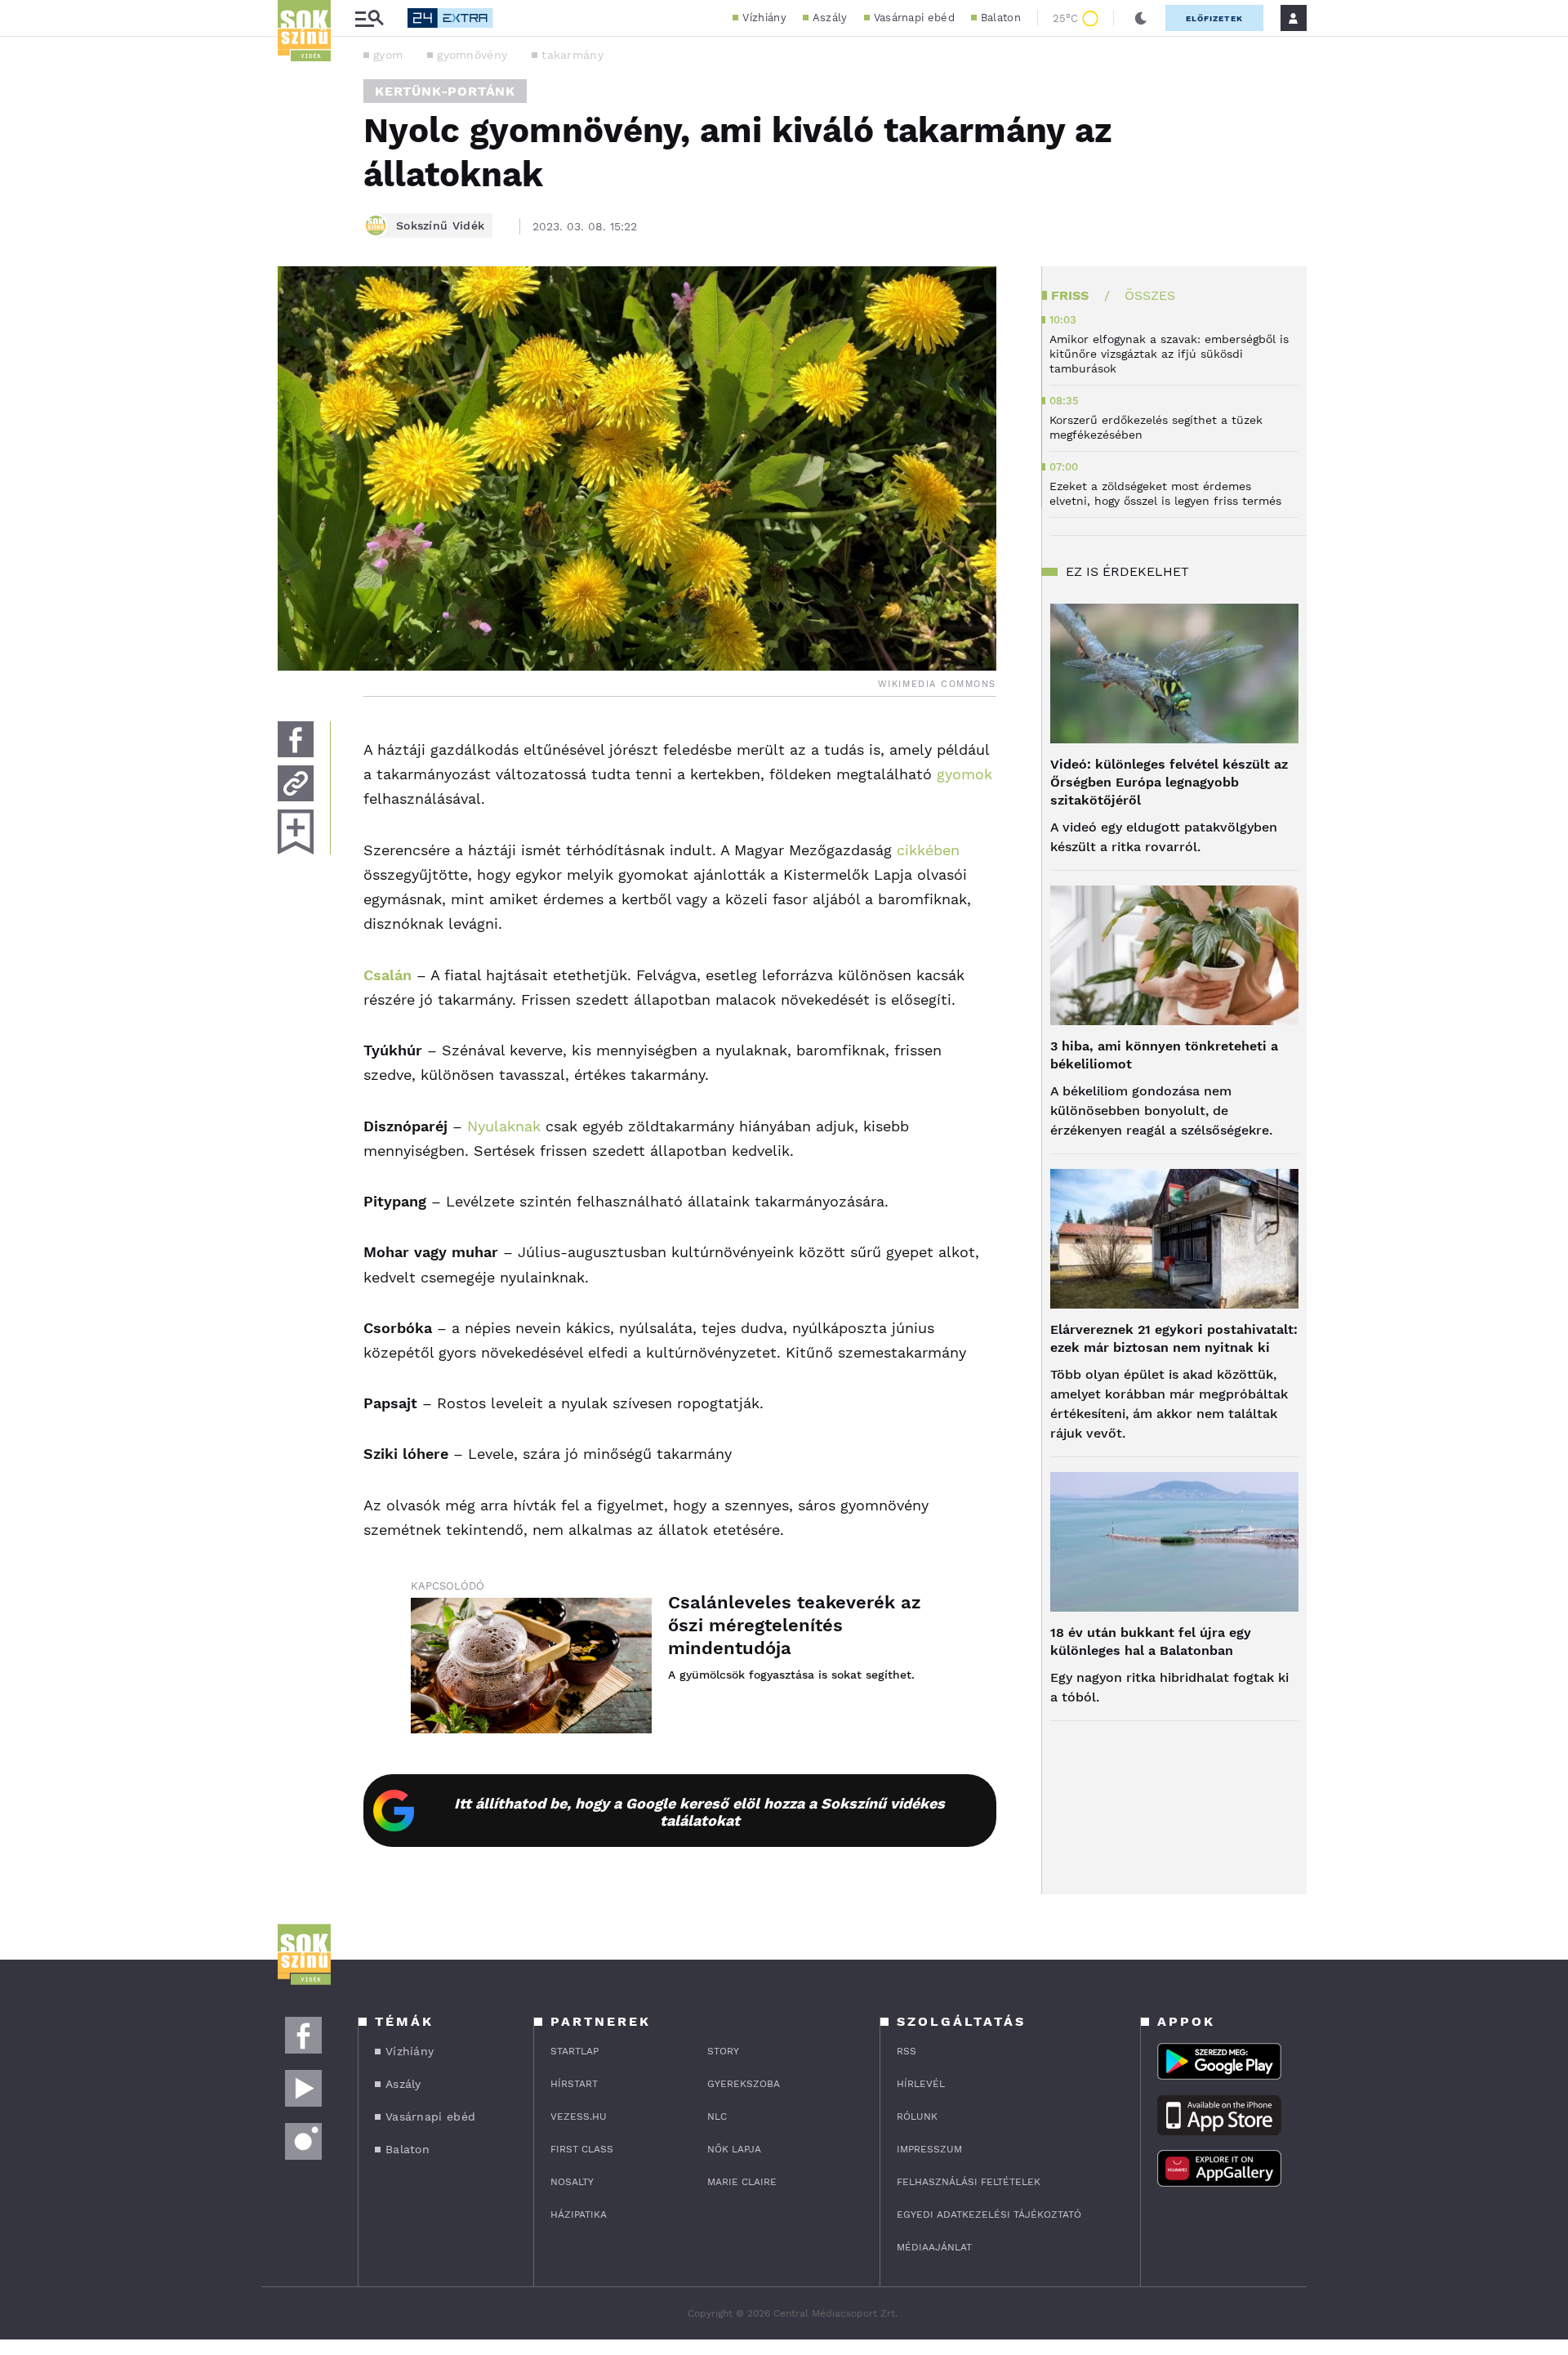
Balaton (1001, 18)
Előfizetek (1214, 18)
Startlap (575, 2051)
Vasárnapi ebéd (914, 18)
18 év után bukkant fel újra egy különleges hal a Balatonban (1151, 1641)
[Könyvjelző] (296, 832)
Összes (1150, 295)
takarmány (572, 55)
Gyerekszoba (744, 2084)
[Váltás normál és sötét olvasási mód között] (1141, 18)
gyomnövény (472, 55)
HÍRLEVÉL (921, 2084)
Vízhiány (764, 18)
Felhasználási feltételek (969, 2182)
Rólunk (917, 2116)
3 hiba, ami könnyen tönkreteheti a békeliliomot (1164, 1055)
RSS (906, 2051)
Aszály (830, 18)
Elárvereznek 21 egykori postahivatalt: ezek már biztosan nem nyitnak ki (1174, 1338)
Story (723, 2051)
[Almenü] (369, 18)
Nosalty (572, 2182)
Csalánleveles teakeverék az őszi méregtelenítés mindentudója (795, 1625)
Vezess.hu (579, 2116)
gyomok (964, 774)
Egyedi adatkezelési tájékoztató (989, 2215)
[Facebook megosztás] (296, 739)
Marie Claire (742, 2182)
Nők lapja (734, 2149)
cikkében (926, 850)
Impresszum (929, 2149)
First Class (582, 2149)
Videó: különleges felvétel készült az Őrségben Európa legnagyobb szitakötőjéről (1169, 782)
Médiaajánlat (934, 2247)
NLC (717, 2116)
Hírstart (574, 2084)
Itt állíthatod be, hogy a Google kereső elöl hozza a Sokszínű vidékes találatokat (699, 1812)
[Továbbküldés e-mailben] (296, 783)
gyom (388, 55)
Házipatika (579, 2215)
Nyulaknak (504, 1126)
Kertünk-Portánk (445, 91)
